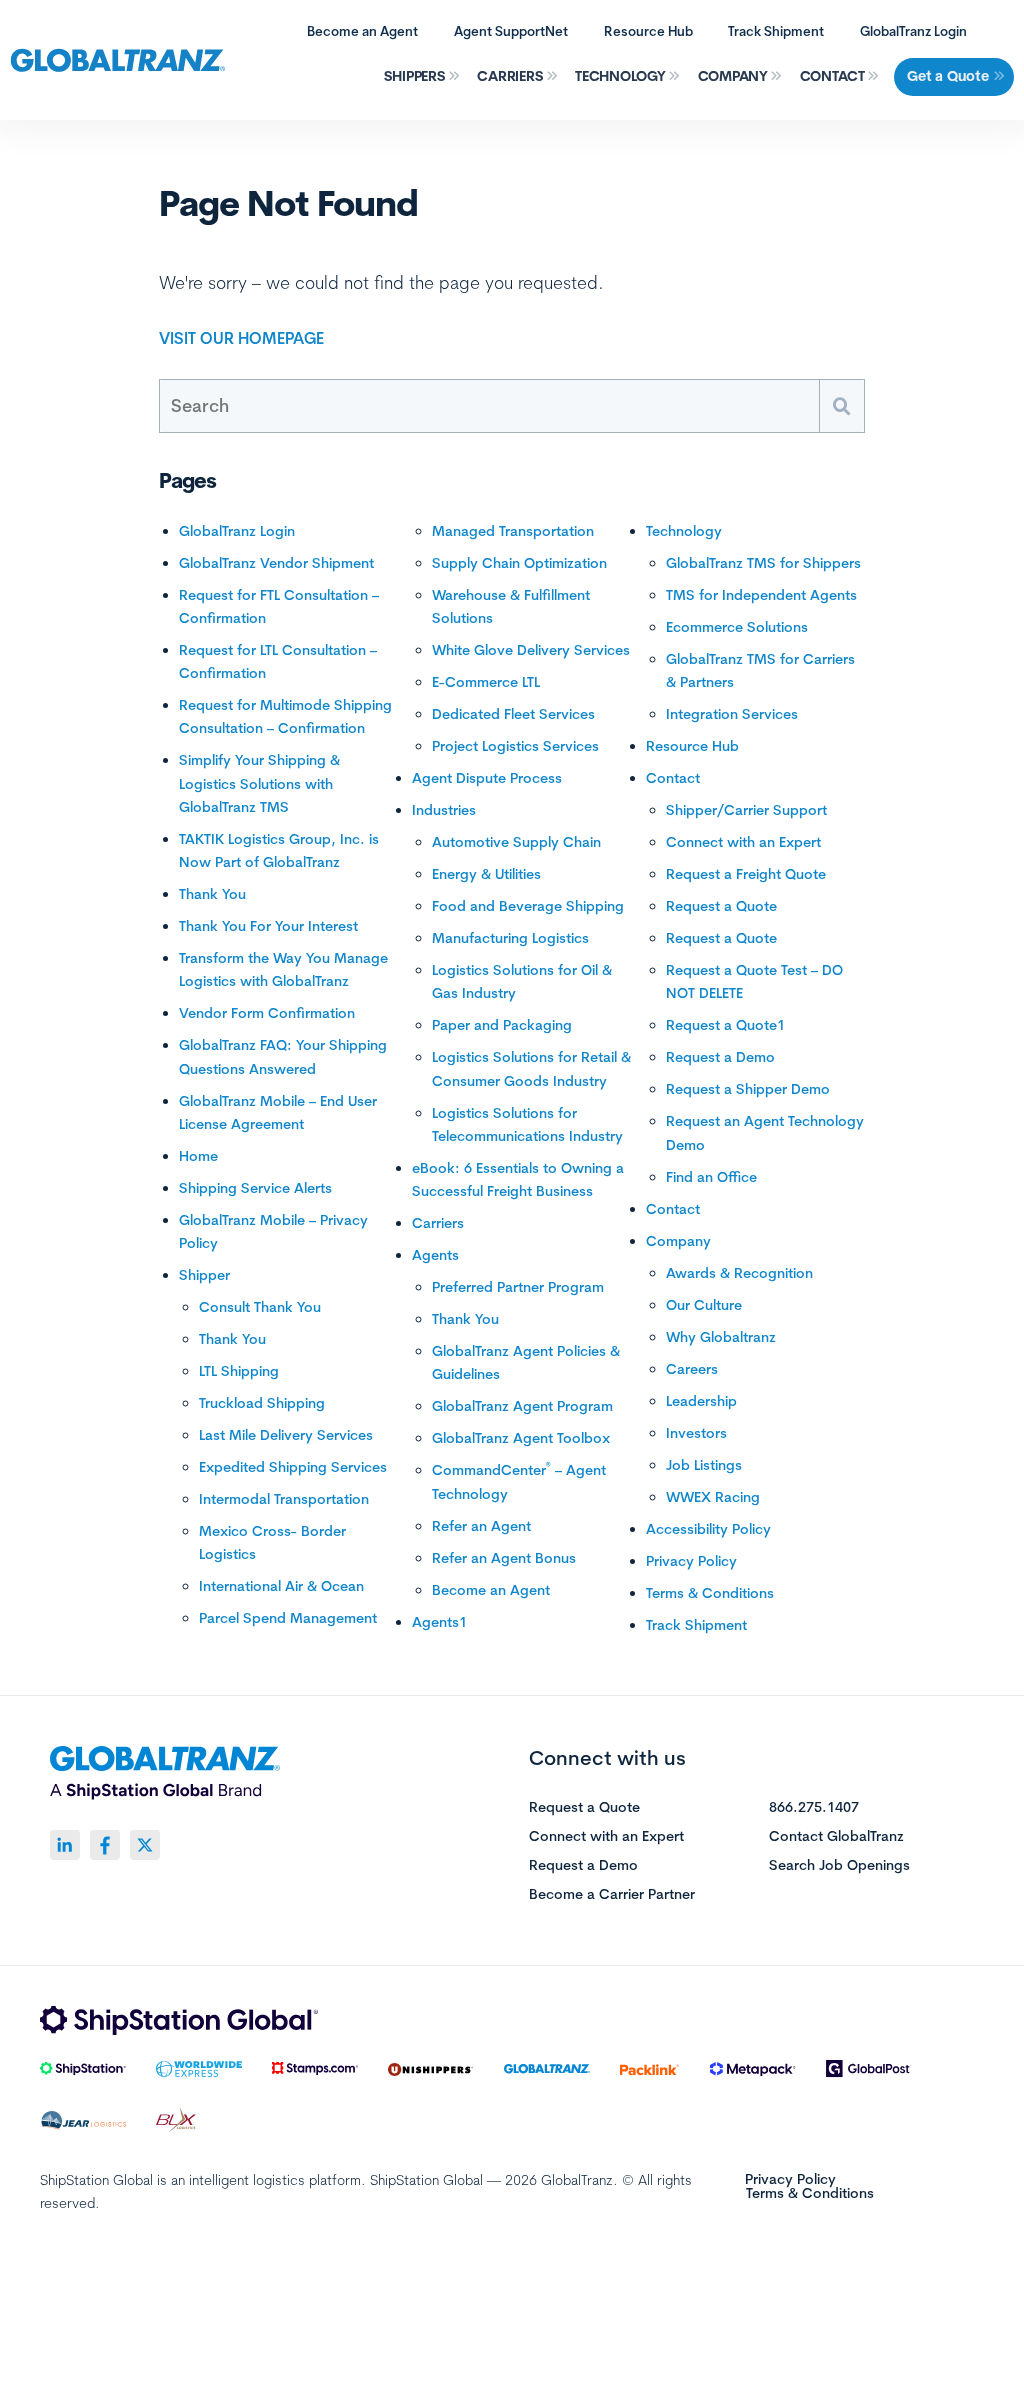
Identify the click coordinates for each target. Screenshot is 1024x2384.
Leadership (701, 1401)
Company (733, 76)
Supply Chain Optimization (519, 563)
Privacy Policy (691, 1561)
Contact (832, 76)
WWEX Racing (713, 1497)
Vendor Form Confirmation (267, 1013)
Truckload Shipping (262, 1403)
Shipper (204, 1275)
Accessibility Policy (708, 1529)
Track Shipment (776, 31)
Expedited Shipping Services (293, 1467)
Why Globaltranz (721, 1337)
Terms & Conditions (710, 1593)
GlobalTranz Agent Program (522, 1406)
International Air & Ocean (281, 1586)
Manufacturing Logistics (510, 938)
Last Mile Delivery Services (286, 1435)
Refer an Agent (481, 1526)
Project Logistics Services (515, 746)
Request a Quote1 (725, 1025)
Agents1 (439, 1622)
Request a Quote (721, 906)
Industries (444, 810)
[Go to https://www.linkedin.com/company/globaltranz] (65, 1845)
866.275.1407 (814, 1808)
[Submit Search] (841, 406)
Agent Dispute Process (487, 778)
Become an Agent (362, 31)
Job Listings (704, 1465)
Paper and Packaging (502, 1025)
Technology (620, 76)
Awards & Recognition (739, 1273)
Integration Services (732, 714)
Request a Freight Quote (746, 874)
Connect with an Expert (743, 842)
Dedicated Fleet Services (513, 714)
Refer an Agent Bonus (504, 1558)
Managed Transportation (513, 531)
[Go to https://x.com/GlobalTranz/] (145, 1845)
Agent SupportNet (511, 31)
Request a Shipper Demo (748, 1089)
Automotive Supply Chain (516, 842)
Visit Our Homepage (241, 338)
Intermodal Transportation (284, 1499)
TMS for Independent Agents (761, 595)
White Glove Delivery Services (531, 650)
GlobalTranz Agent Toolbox (521, 1438)
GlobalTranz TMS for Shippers (763, 563)
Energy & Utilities (486, 874)
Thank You (212, 894)
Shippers (415, 76)
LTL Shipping (239, 1371)
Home (198, 1156)
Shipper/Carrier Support (746, 810)
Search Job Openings (839, 1866)
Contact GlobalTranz (836, 1837)
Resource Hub (648, 31)
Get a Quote (947, 76)
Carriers (510, 76)
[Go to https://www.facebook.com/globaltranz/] (105, 1845)
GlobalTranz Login (913, 31)
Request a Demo (720, 1057)
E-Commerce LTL (486, 682)
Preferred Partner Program (518, 1287)
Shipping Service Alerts (255, 1188)
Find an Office (711, 1177)
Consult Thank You (260, 1307)
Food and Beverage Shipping (528, 906)
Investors (696, 1433)
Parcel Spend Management (288, 1618)
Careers (692, 1369)
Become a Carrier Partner (612, 1895)
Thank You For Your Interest (268, 926)
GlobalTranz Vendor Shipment (276, 563)
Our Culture (704, 1305)
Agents (435, 1255)
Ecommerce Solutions (737, 627)
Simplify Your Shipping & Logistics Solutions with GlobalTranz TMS (259, 783)
